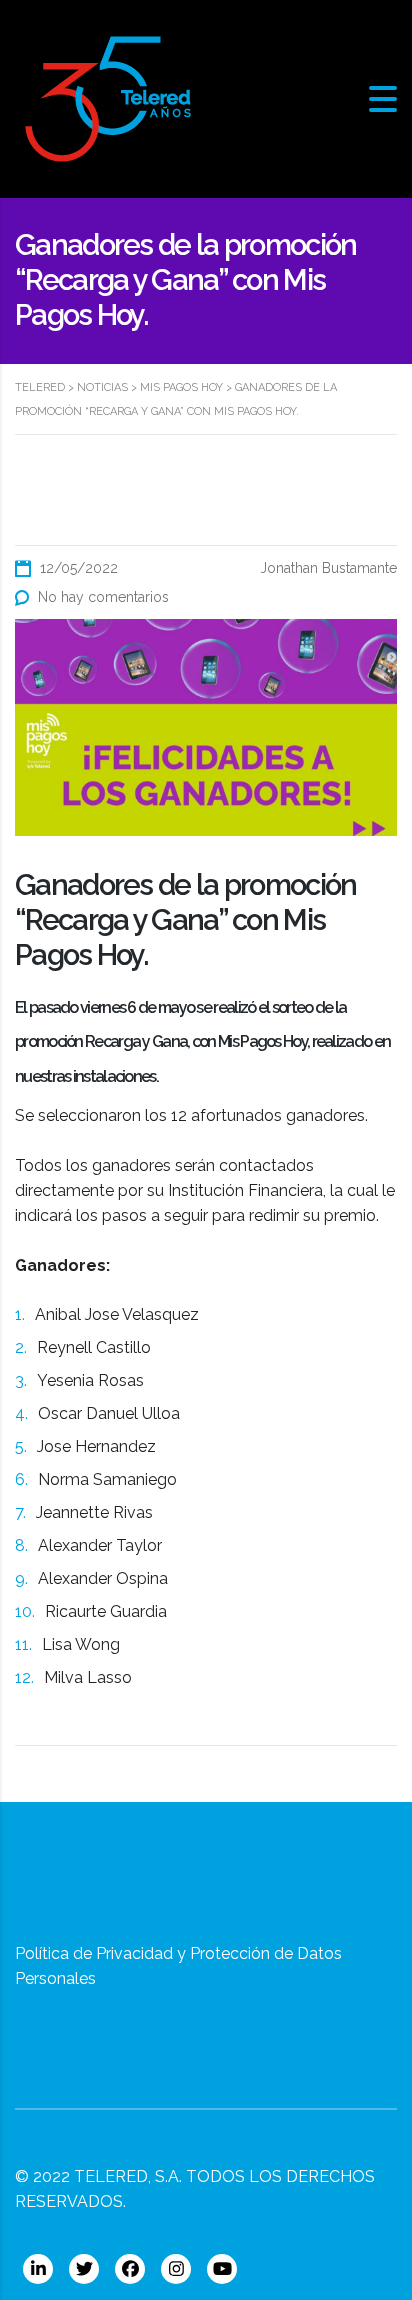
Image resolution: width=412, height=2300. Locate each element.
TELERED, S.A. (128, 2176)
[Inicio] (108, 97)
